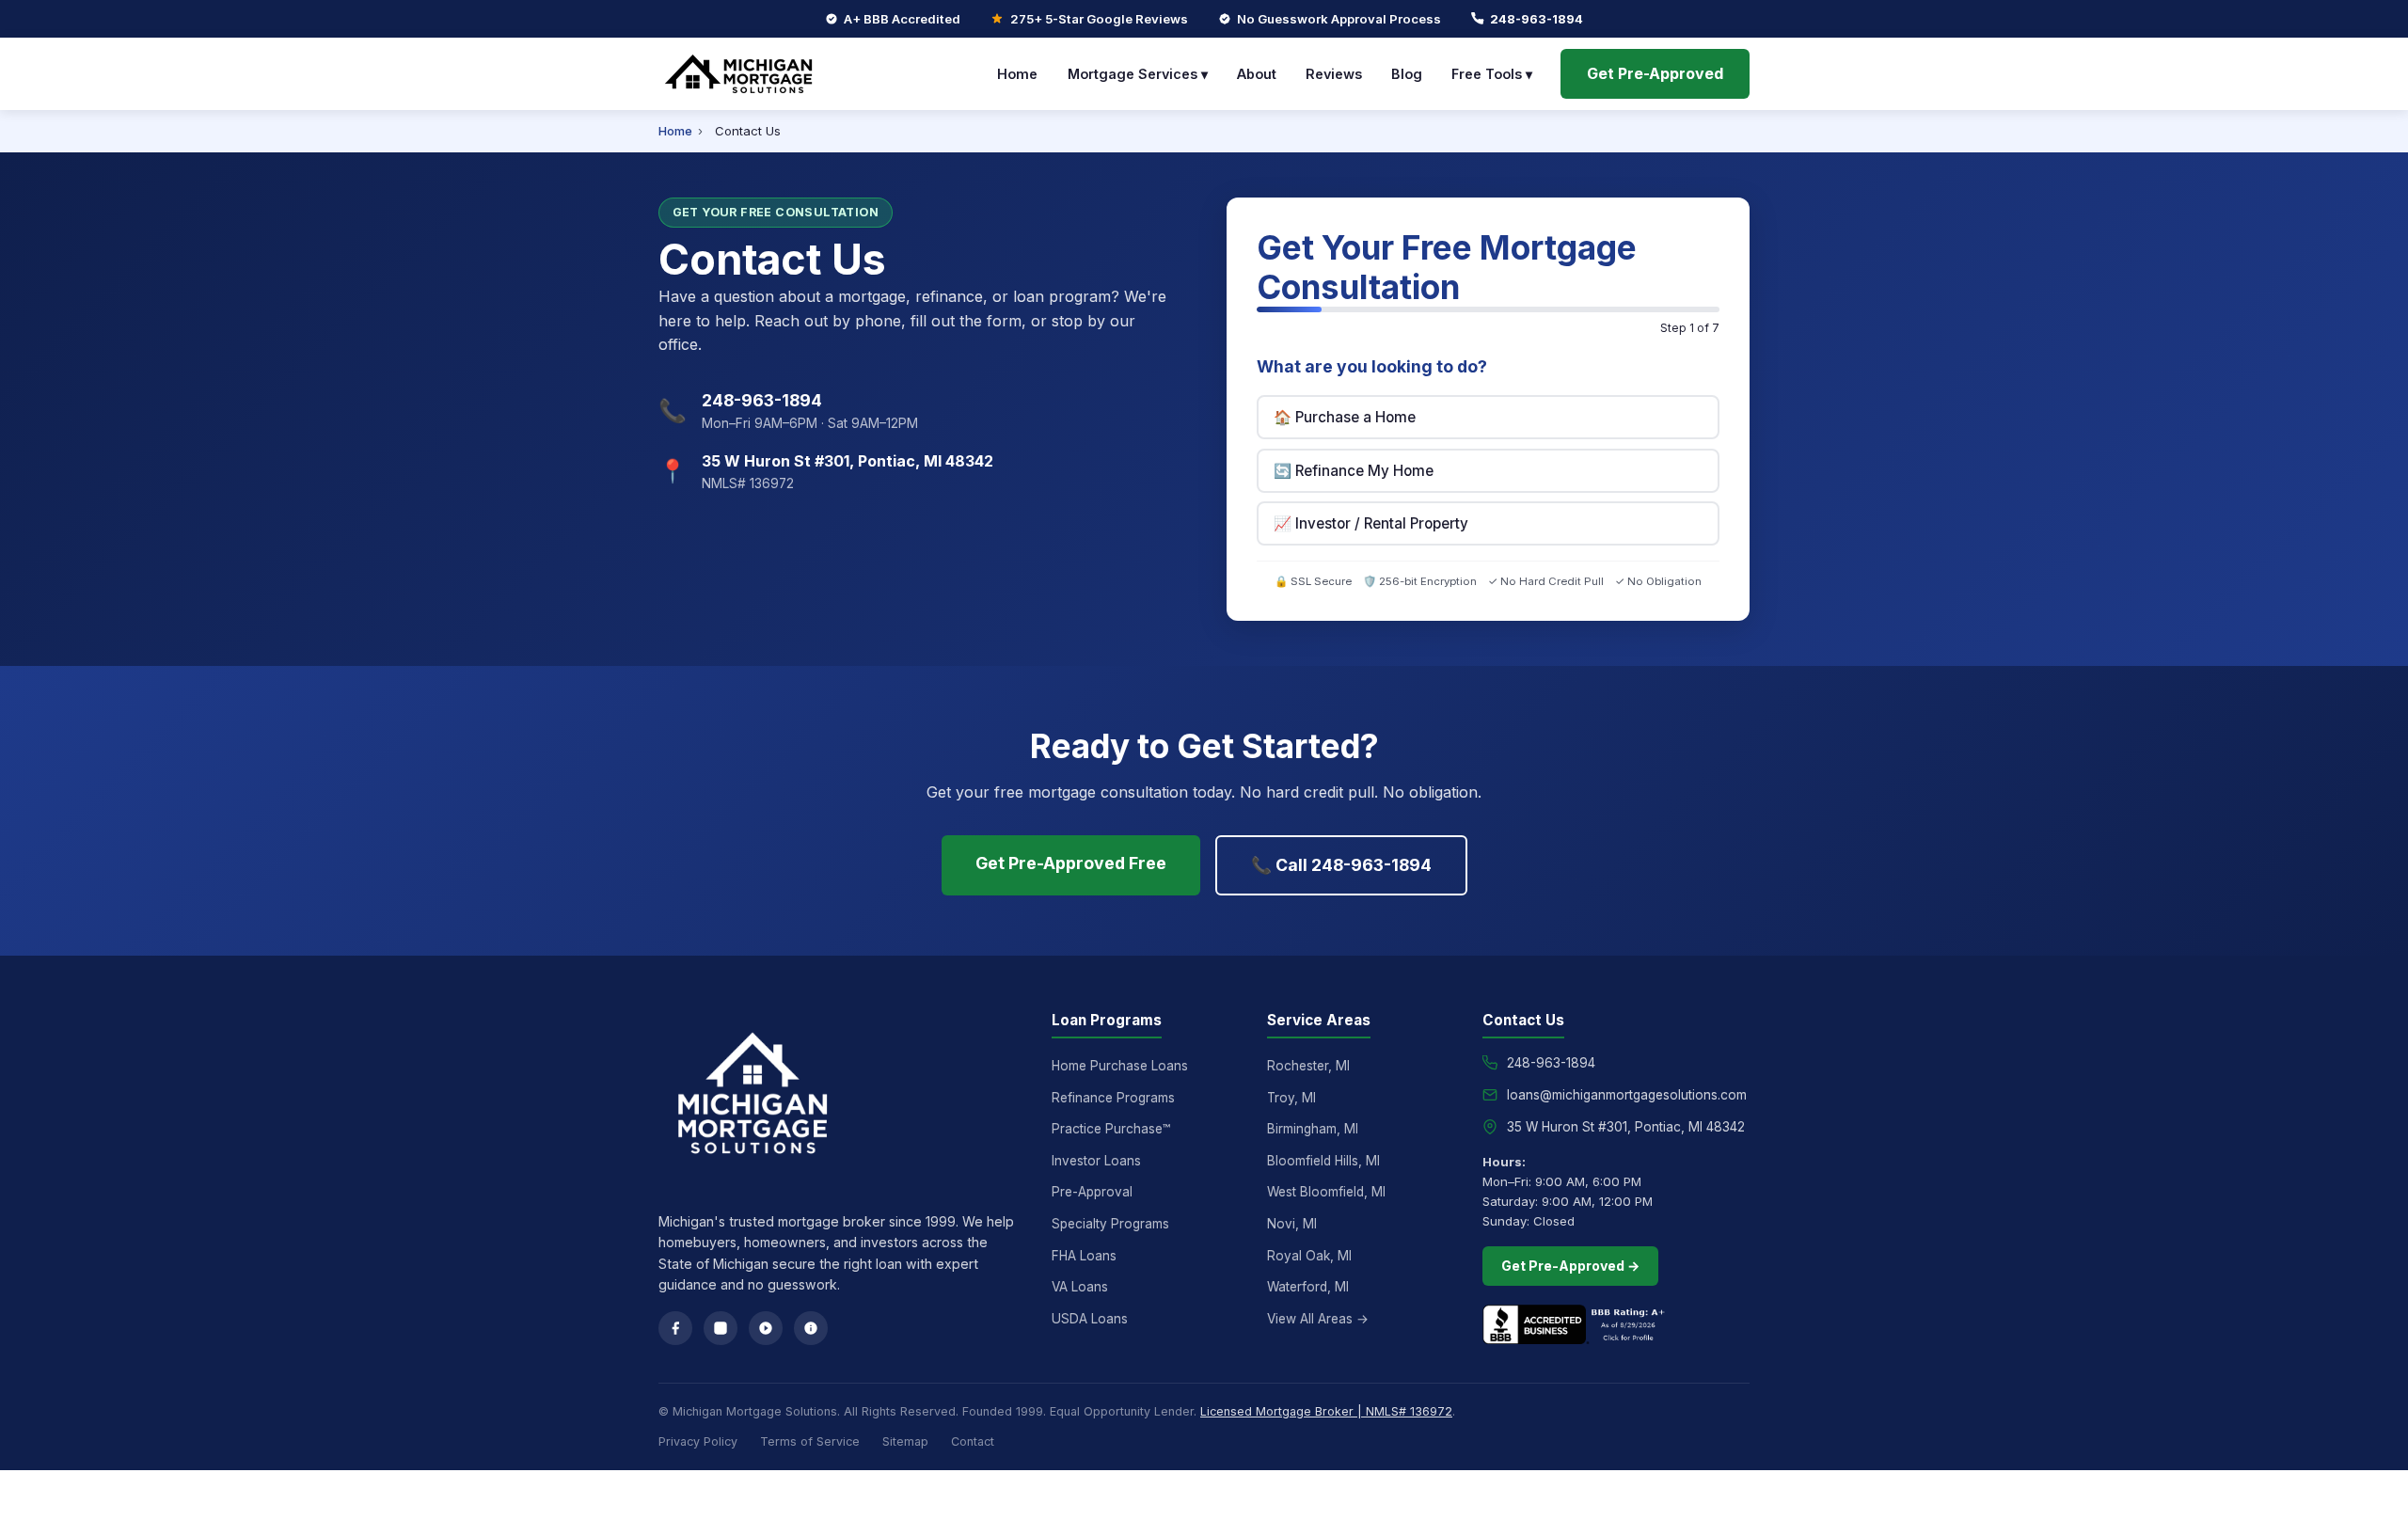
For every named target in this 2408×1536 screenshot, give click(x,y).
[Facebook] (675, 1328)
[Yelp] (811, 1328)
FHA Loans (1084, 1256)
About (1257, 74)
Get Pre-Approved (1655, 73)
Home (1017, 74)
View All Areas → (1318, 1319)
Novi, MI (1292, 1224)
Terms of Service (810, 1441)
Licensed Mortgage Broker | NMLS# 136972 (1326, 1411)
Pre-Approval (1092, 1192)
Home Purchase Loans (1120, 1066)
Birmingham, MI (1313, 1129)
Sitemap (905, 1441)
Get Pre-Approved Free (1071, 863)
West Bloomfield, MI (1326, 1192)
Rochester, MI (1308, 1066)
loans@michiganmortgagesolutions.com (1627, 1095)
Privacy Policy (698, 1441)
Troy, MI (1291, 1098)
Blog (1407, 74)
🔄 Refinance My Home (1354, 471)
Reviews (1334, 74)
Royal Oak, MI (1309, 1256)
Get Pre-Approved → (1570, 1266)
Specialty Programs (1110, 1224)
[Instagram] (721, 1328)
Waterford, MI (1308, 1287)
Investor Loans (1096, 1161)
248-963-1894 (1537, 19)
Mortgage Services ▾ (1138, 74)
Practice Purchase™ (1111, 1129)
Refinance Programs (1113, 1098)
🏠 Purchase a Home (1345, 417)
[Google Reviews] (766, 1328)
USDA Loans (1090, 1319)
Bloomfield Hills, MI (1323, 1161)
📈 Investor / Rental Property (1371, 523)
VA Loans (1080, 1287)
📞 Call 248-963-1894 (1341, 865)
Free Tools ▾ (1492, 74)
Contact (973, 1441)
